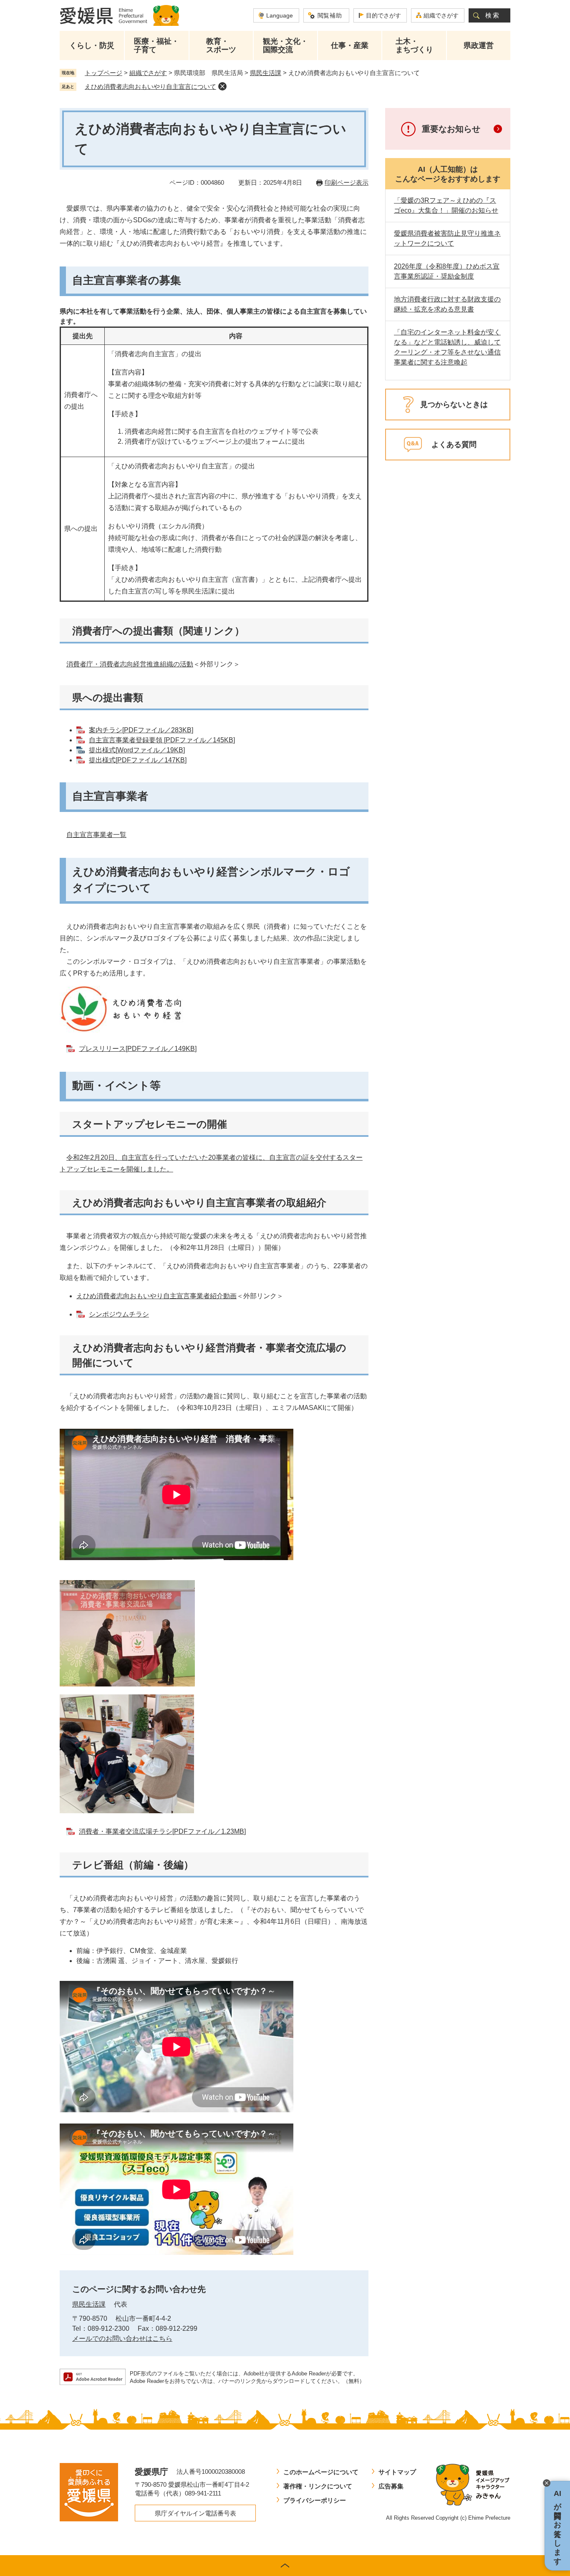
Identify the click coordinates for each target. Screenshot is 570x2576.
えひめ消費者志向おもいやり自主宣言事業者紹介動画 (156, 1296)
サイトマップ (397, 2472)
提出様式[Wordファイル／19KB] (137, 750)
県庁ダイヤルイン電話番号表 (195, 2513)
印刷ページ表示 (347, 182)
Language (280, 15)
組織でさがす (441, 15)
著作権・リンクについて (318, 2486)
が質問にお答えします (557, 2526)
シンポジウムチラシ (119, 1314)
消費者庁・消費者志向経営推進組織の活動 (130, 664)
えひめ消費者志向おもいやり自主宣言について (150, 87)
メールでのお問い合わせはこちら (122, 2339)
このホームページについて (321, 2472)
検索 (493, 15)
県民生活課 (266, 73)
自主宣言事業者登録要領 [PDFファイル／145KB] (162, 740)
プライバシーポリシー (315, 2500)
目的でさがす (383, 15)
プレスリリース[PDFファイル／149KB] (138, 1049)
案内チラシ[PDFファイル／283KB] (141, 730)
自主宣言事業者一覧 (96, 835)
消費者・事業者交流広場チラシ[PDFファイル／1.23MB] (162, 1831)
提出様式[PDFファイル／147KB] (138, 760)
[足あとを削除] (222, 86)
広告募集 (391, 2486)
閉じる (547, 2483)
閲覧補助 (330, 15)
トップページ (103, 73)
